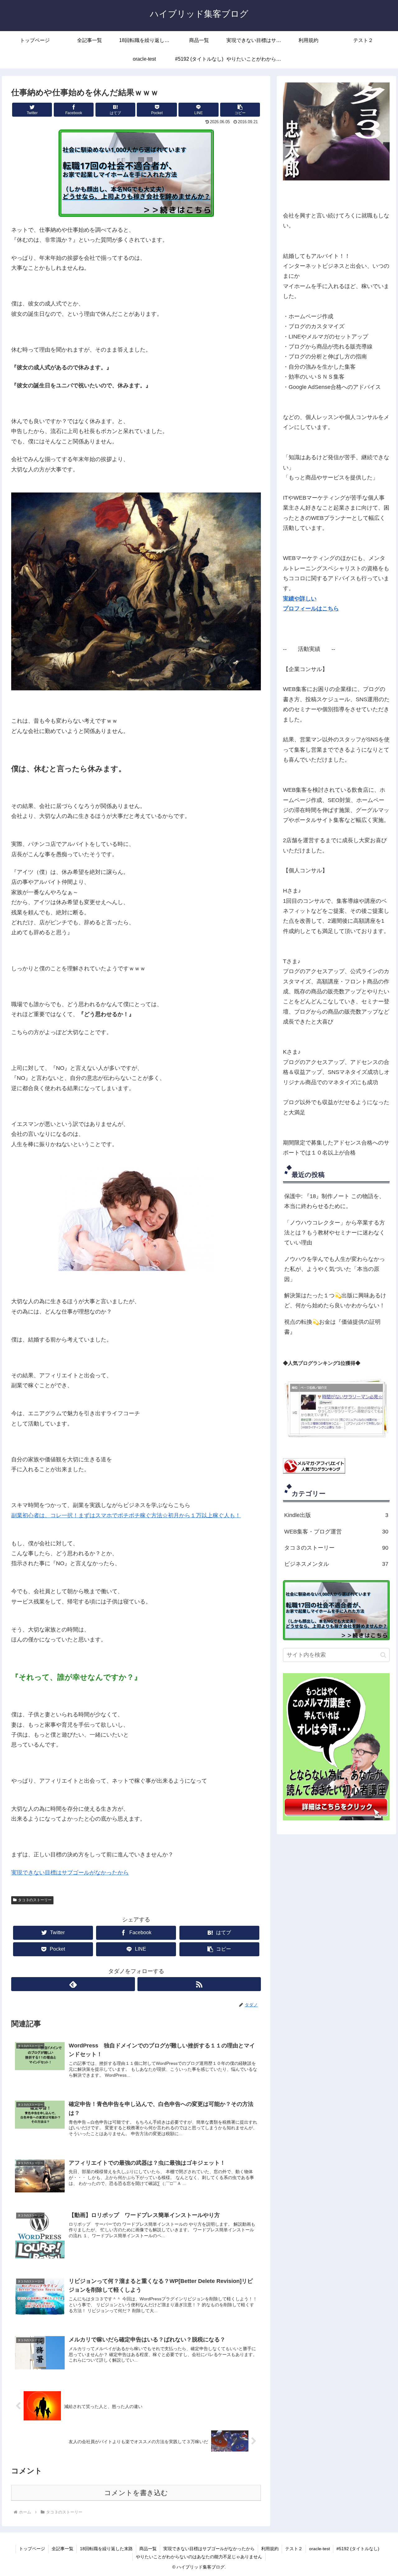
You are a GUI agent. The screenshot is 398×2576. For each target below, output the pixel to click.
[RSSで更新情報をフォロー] (199, 1984)
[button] (240, 110)
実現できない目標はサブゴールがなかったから (70, 1873)
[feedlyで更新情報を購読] (73, 1984)
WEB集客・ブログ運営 (336, 1532)
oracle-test (319, 2549)
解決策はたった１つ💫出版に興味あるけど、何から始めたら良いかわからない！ (335, 1300)
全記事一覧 (62, 2549)
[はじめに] (336, 131)
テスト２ (294, 2549)
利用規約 (270, 2549)
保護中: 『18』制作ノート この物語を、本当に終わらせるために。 (334, 1201)
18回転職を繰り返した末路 (106, 2549)
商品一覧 (148, 2549)
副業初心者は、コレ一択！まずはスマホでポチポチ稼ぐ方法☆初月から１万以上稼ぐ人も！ (126, 1515)
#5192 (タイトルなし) (358, 2549)
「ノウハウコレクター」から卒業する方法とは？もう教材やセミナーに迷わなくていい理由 (335, 1233)
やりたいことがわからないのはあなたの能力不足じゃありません (199, 2557)
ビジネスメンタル (336, 1564)
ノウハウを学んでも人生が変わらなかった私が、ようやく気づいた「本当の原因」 (335, 1269)
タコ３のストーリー (35, 1900)
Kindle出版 (336, 1515)
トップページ (32, 2549)
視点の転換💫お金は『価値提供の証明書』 (332, 1327)
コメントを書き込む (136, 2493)
